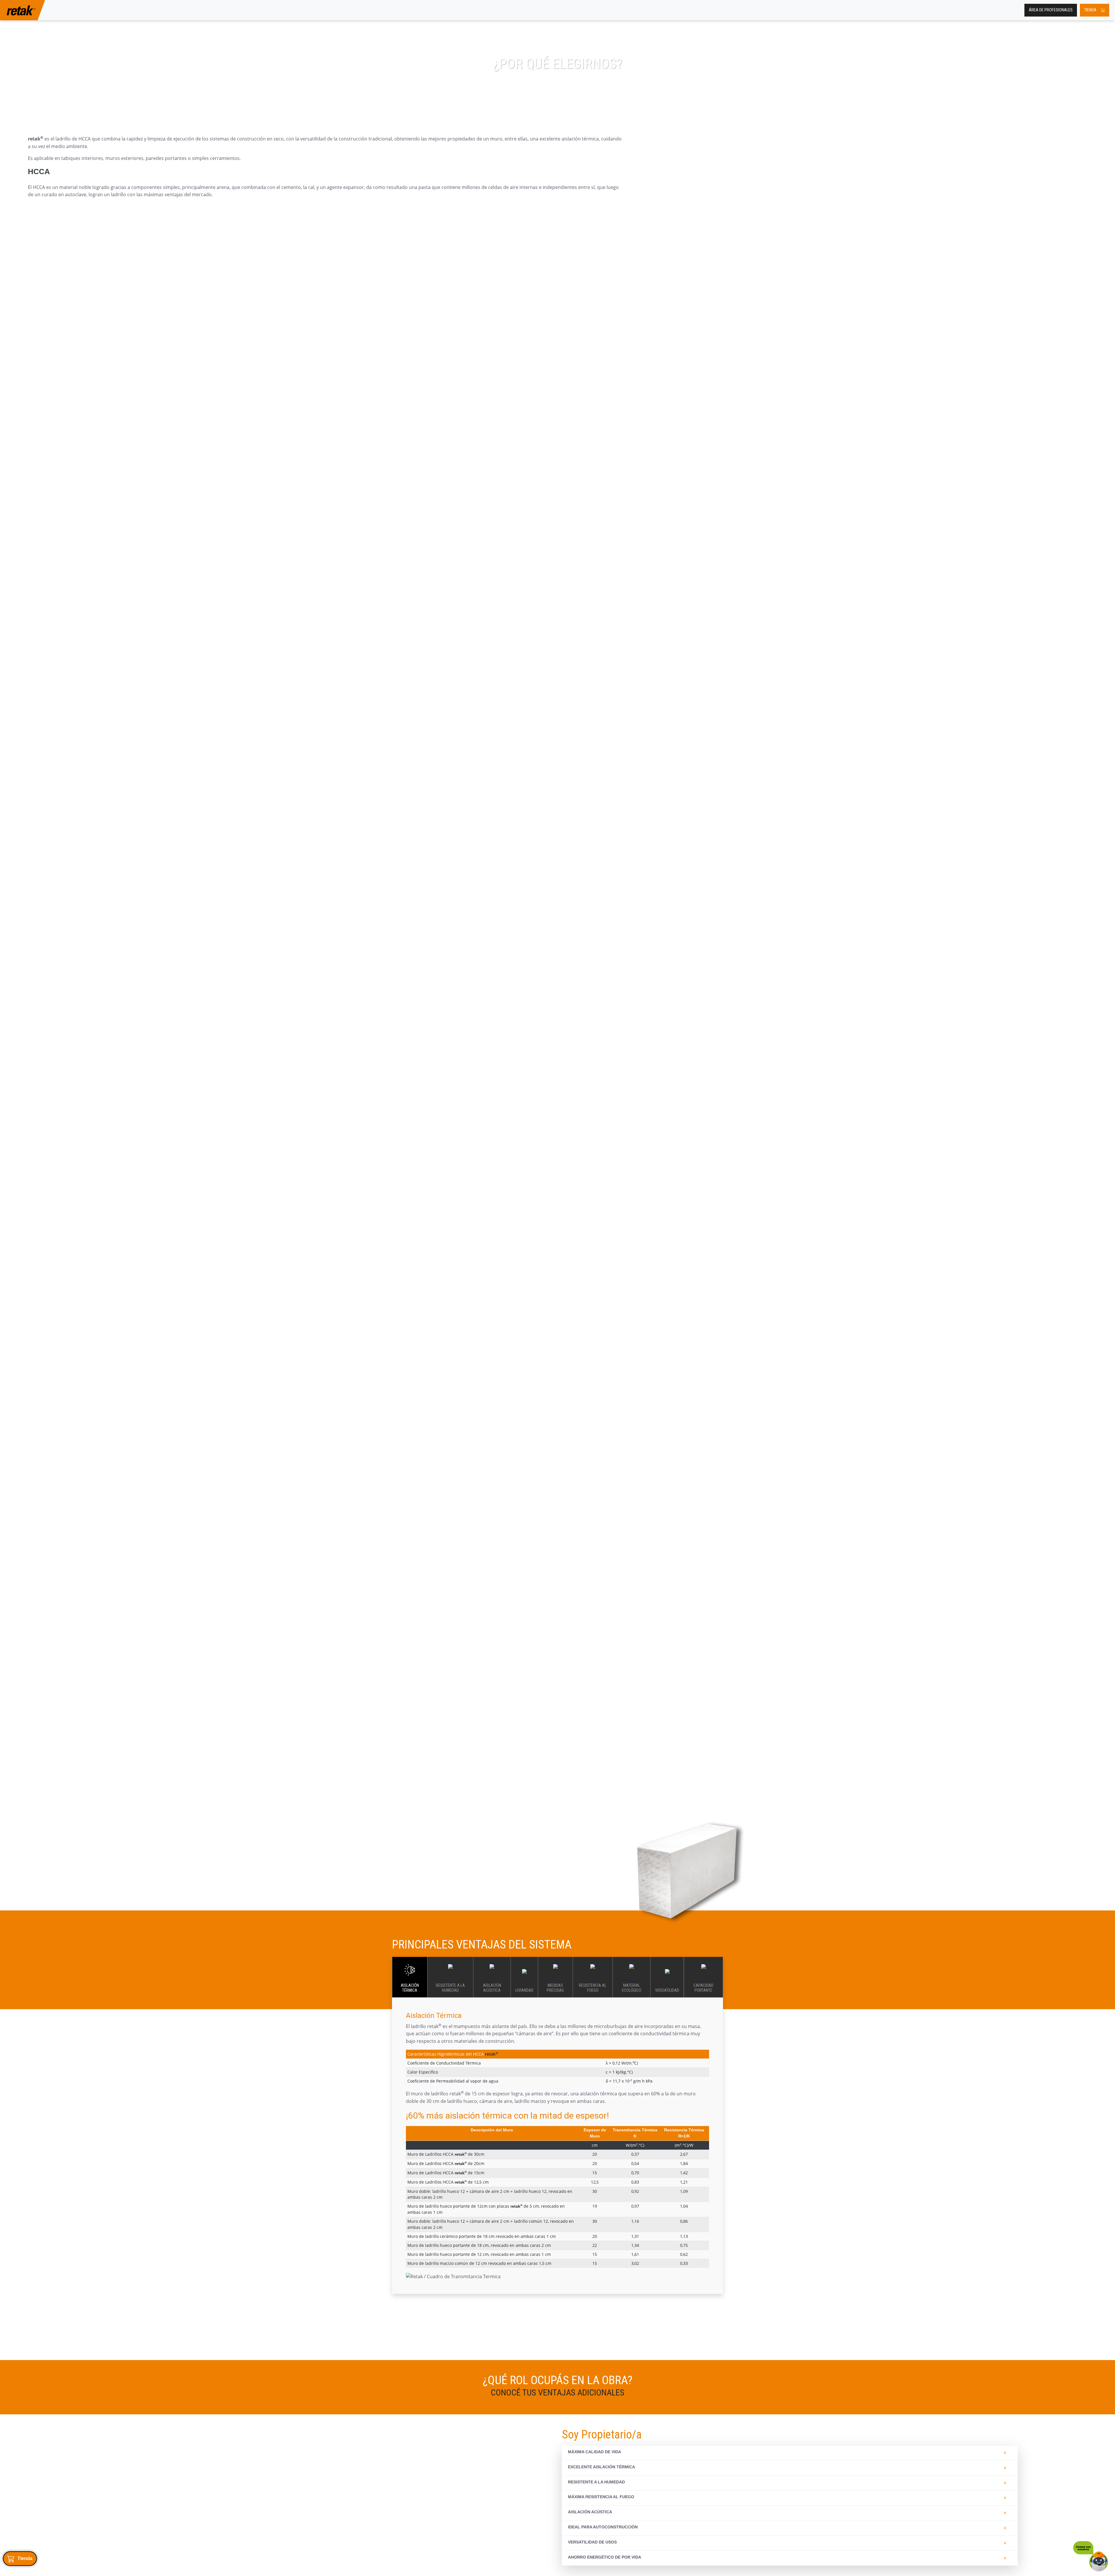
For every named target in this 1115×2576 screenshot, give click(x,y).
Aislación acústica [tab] (492, 1988)
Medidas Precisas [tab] (555, 1988)
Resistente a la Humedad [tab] (450, 1988)
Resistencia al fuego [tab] (593, 1988)
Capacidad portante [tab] (703, 1988)
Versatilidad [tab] (667, 1990)
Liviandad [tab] (524, 1990)
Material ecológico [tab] (632, 1988)
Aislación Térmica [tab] (410, 1988)
